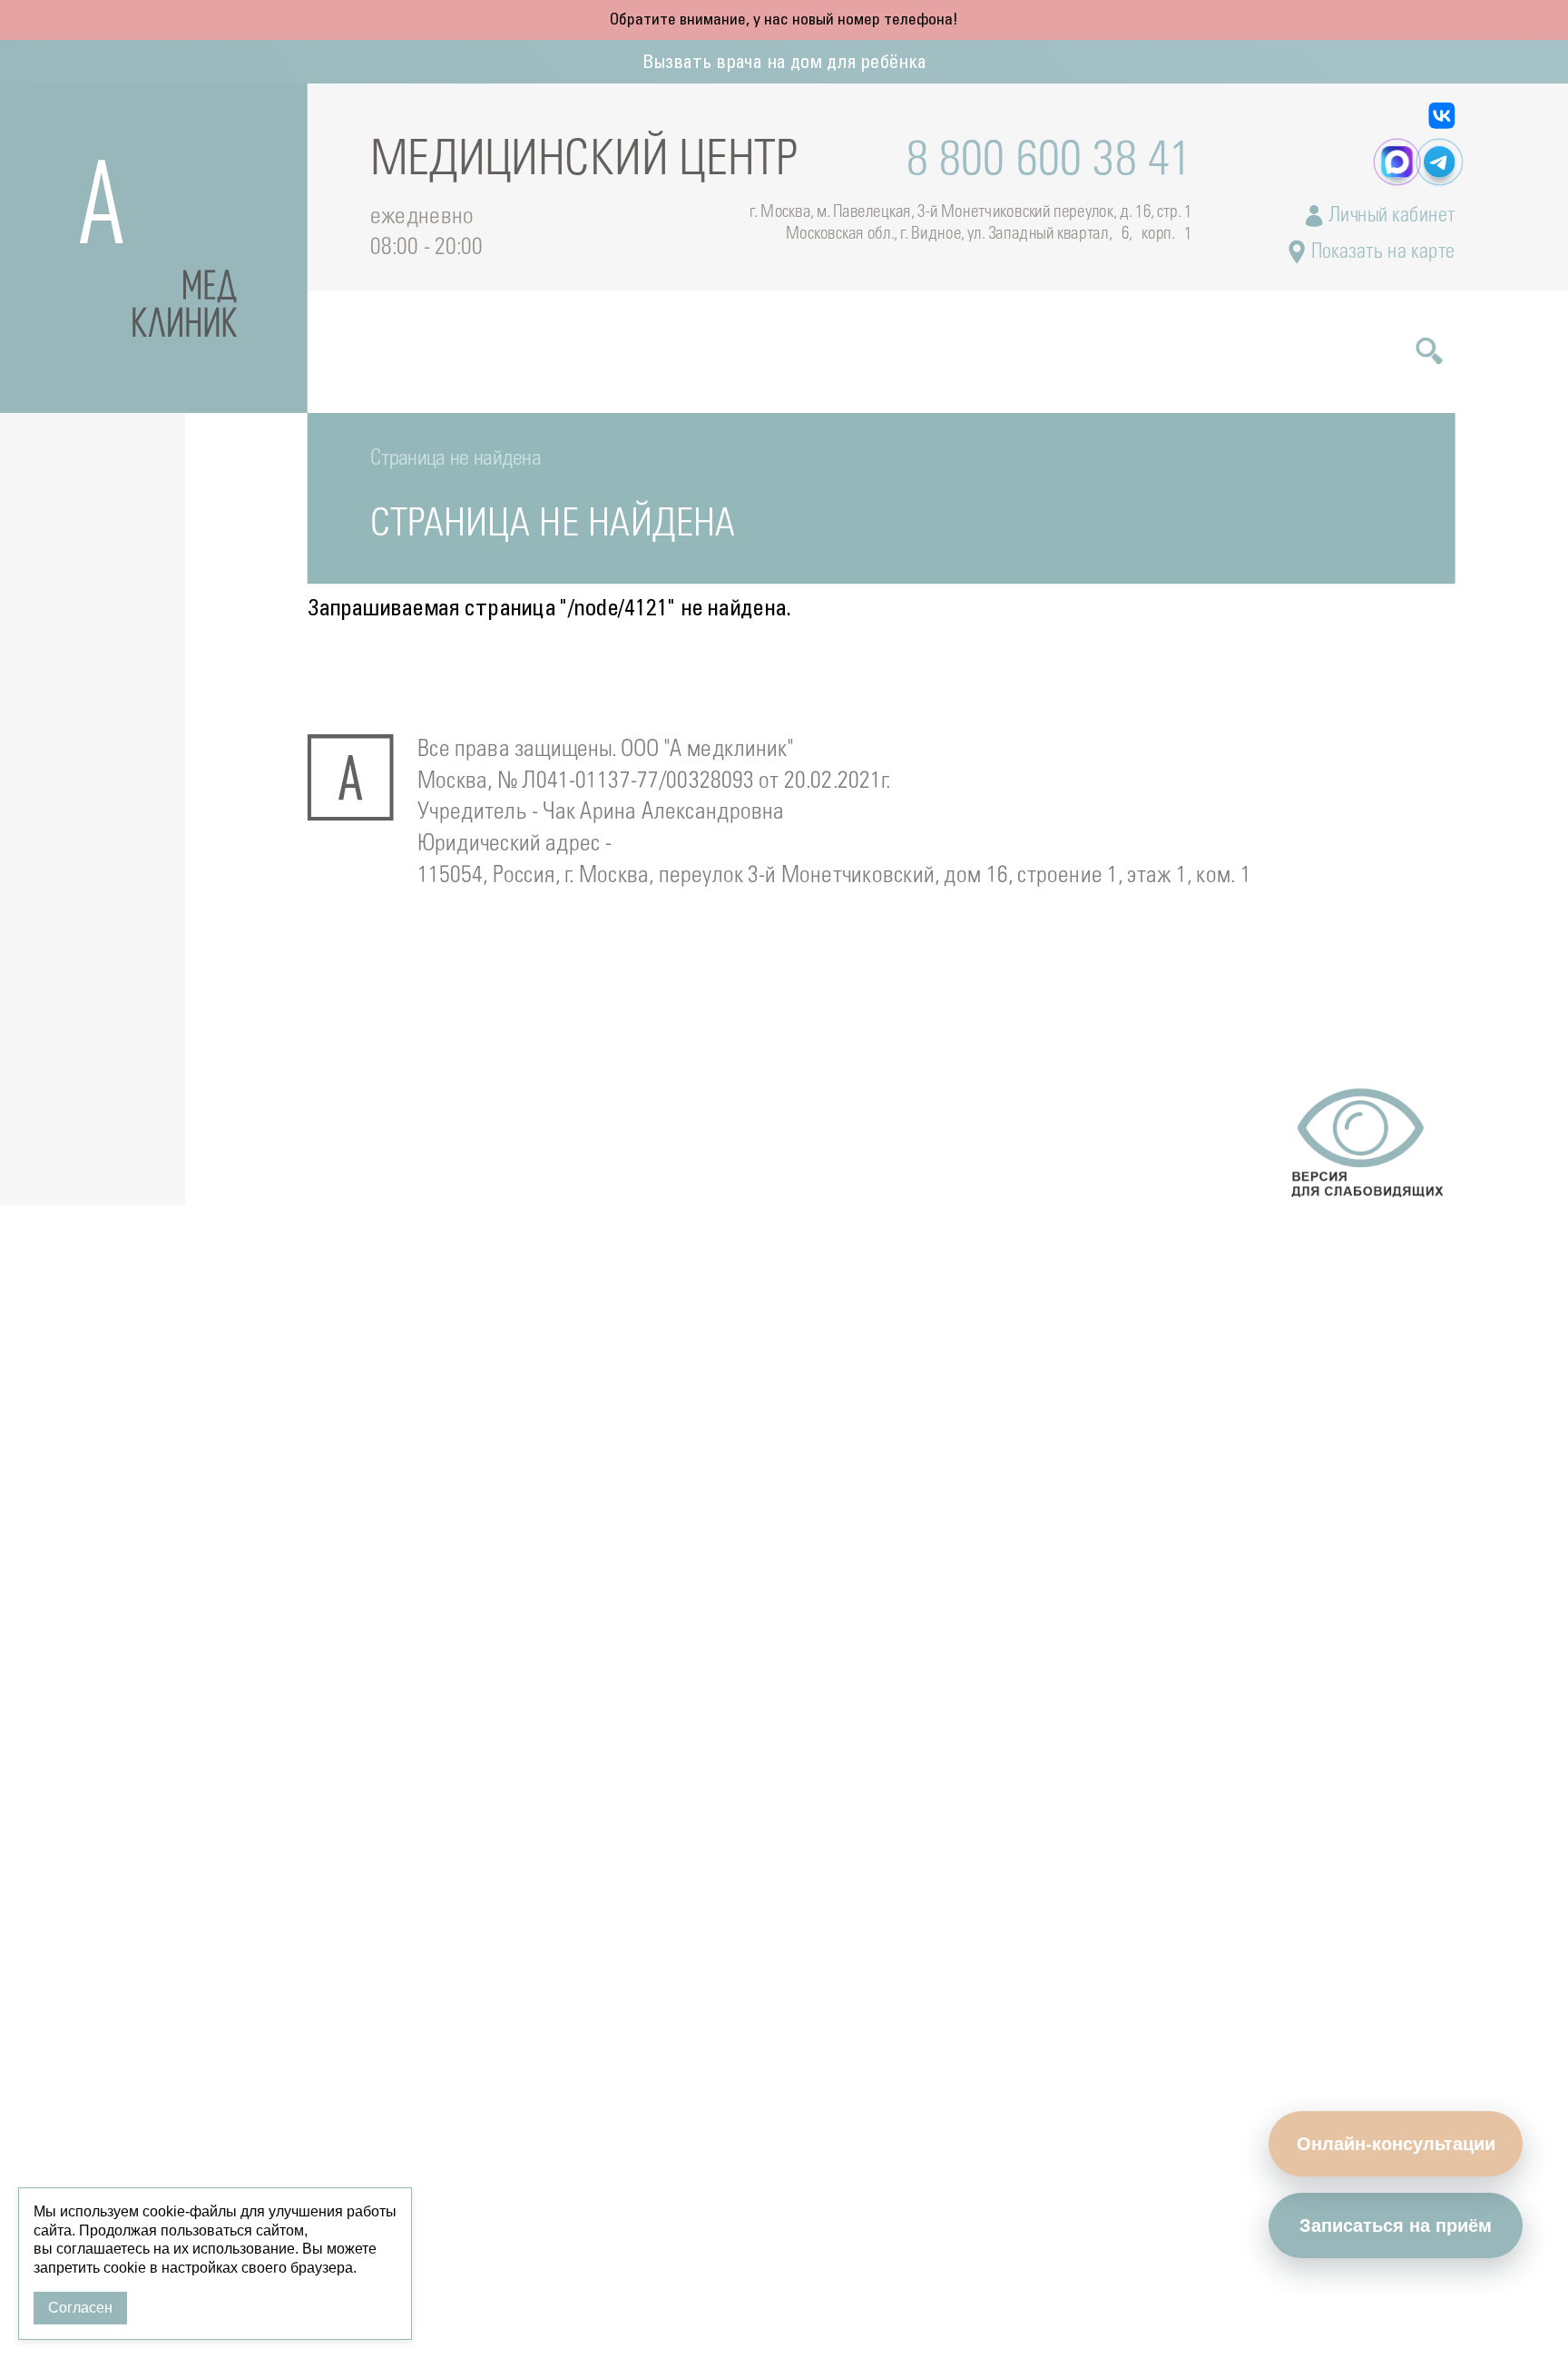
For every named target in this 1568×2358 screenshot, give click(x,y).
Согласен (80, 2308)
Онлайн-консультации (1396, 2144)
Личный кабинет (1389, 216)
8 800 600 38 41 (1049, 162)
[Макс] (1397, 162)
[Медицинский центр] (154, 248)
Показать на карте (1380, 252)
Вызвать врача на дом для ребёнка (784, 63)
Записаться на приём (1396, 2225)
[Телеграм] (1440, 162)
